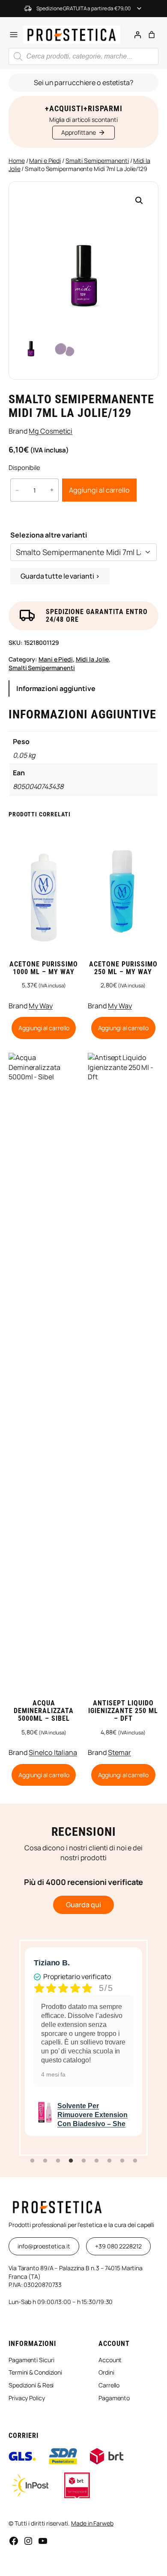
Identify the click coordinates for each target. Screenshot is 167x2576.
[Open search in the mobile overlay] (83, 56)
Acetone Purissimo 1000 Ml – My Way (44, 968)
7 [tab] (109, 2161)
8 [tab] (122, 2161)
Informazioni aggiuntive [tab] (56, 688)
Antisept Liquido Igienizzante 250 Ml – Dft (123, 1711)
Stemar (119, 1752)
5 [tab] (83, 2161)
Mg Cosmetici (51, 431)
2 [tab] (45, 2161)
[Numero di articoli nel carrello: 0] (152, 35)
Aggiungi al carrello (99, 490)
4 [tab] (71, 2161)
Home (17, 161)
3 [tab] (58, 2161)
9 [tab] (135, 2161)
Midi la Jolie (92, 659)
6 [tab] (96, 2161)
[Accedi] (137, 35)
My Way (40, 1006)
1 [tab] (32, 2161)
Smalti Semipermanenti (97, 161)
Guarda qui (83, 1905)
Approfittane (79, 132)
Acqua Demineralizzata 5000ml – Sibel (44, 1711)
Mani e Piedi (45, 161)
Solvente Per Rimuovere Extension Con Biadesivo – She (92, 2115)
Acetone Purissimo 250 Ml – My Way (123, 968)
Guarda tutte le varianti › (60, 576)
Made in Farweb (92, 2523)
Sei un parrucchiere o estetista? (83, 83)
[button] (139, 201)
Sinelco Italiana (53, 1752)
